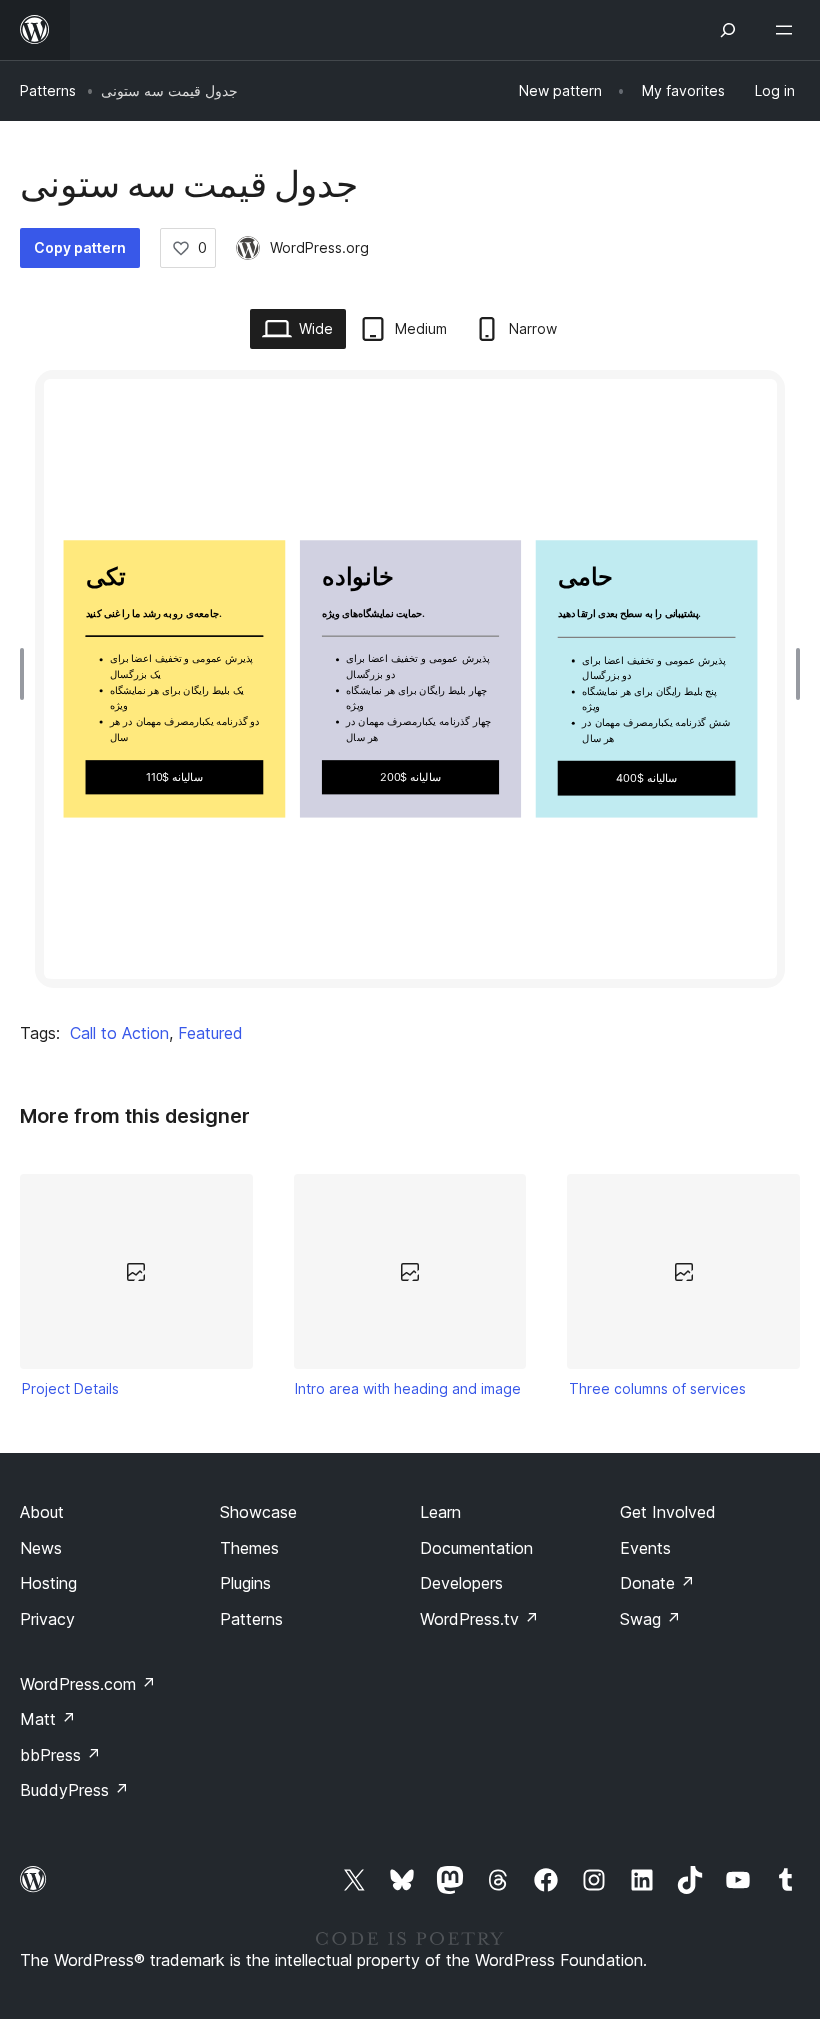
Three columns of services (657, 1388)
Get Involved (668, 1512)
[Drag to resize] (27, 674)
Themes (249, 1548)
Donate (657, 1583)
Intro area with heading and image (408, 1388)
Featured (210, 1033)
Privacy (47, 1619)
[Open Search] (728, 30)
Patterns (48, 90)
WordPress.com (88, 1684)
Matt (48, 1719)
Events (645, 1548)
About (42, 1512)
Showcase (258, 1512)
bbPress (60, 1755)
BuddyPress (74, 1790)
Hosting (48, 1583)
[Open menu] (788, 30)
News (41, 1548)
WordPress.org (319, 247)
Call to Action (119, 1033)
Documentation (476, 1548)
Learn (440, 1512)
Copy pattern (80, 247)
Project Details (70, 1388)
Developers (461, 1583)
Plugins (245, 1583)
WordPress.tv (479, 1619)
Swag (650, 1619)
